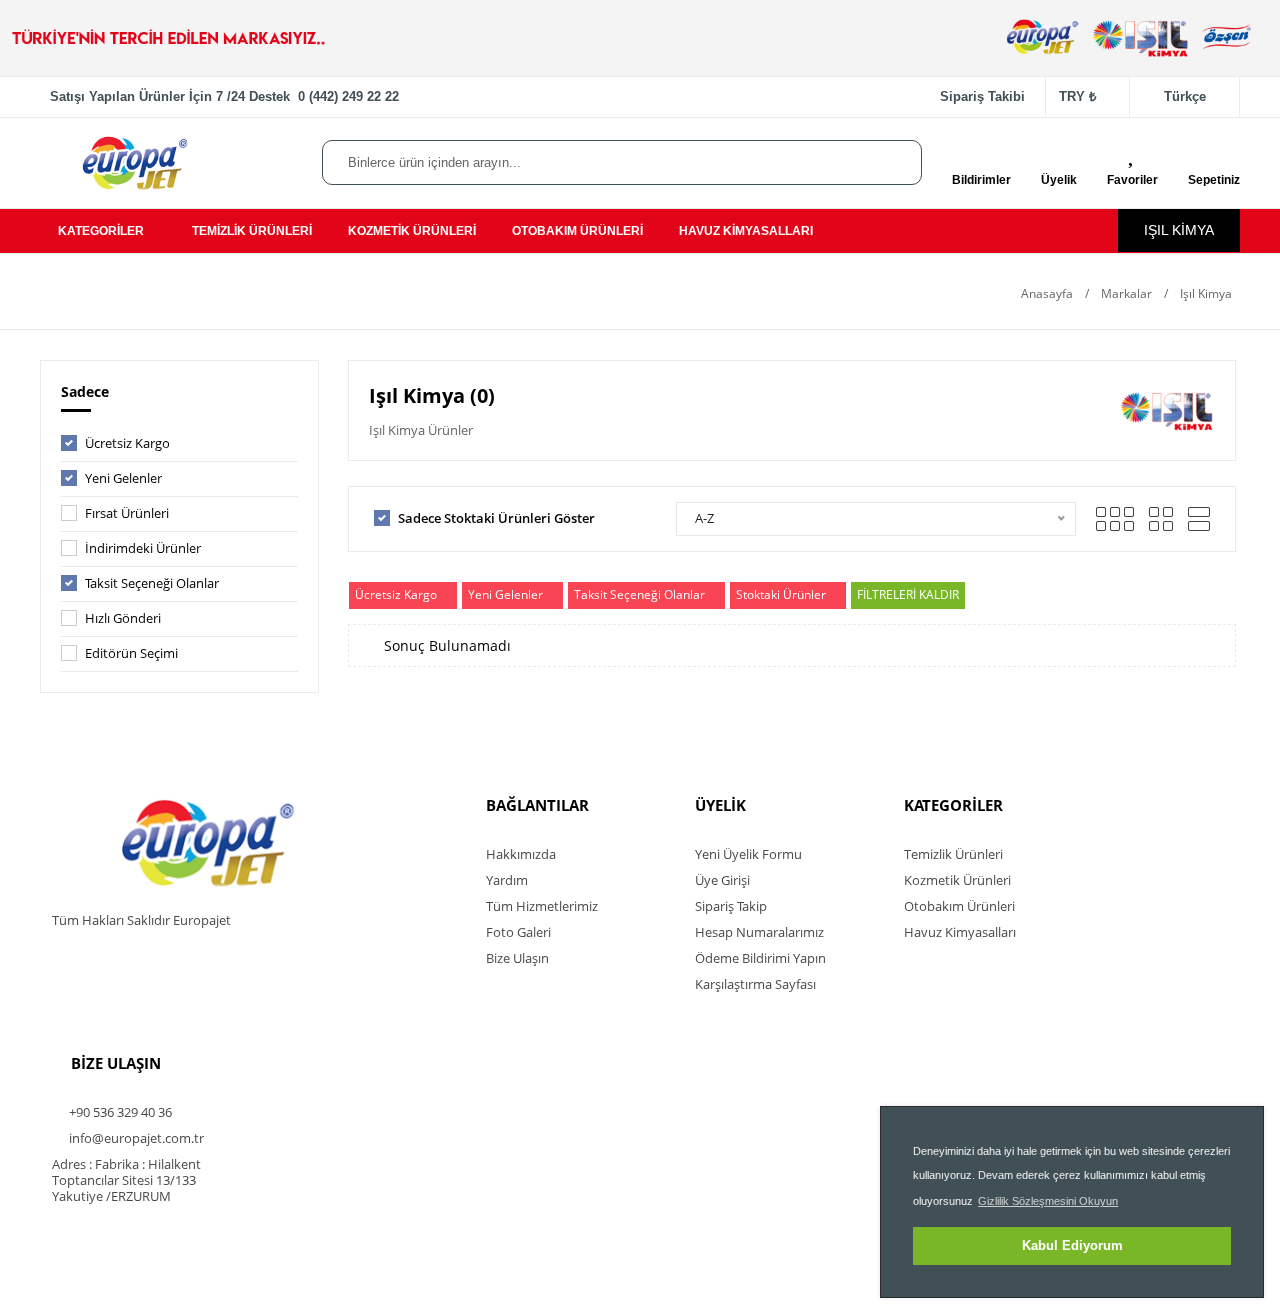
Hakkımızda (521, 854)
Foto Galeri (518, 932)
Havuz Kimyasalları (960, 932)
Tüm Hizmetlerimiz (542, 906)
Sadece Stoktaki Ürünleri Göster (496, 518)
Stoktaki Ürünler (781, 594)
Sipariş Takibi (982, 96)
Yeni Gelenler (123, 478)
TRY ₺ (1077, 96)
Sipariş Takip (731, 906)
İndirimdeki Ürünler (143, 548)
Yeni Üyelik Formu (748, 854)
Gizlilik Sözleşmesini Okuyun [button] (1048, 1201)
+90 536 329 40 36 (119, 1112)
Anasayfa (1045, 293)
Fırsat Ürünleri (127, 513)
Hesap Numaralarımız (759, 932)
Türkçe (1185, 96)
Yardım (507, 880)
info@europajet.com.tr (135, 1138)
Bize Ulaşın (517, 958)
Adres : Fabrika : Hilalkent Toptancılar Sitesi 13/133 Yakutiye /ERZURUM (126, 1180)
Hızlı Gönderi (123, 618)
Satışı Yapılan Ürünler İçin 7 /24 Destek (224, 96)
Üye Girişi (722, 880)
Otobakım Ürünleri (959, 906)
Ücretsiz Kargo (127, 443)
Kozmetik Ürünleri (957, 880)
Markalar (1126, 293)
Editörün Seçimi (131, 653)
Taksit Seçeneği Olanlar (152, 583)
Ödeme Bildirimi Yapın (760, 958)
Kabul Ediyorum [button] (1072, 1245)
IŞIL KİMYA (1179, 230)
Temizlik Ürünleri (953, 854)
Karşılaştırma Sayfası (755, 984)
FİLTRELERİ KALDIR (908, 594)
